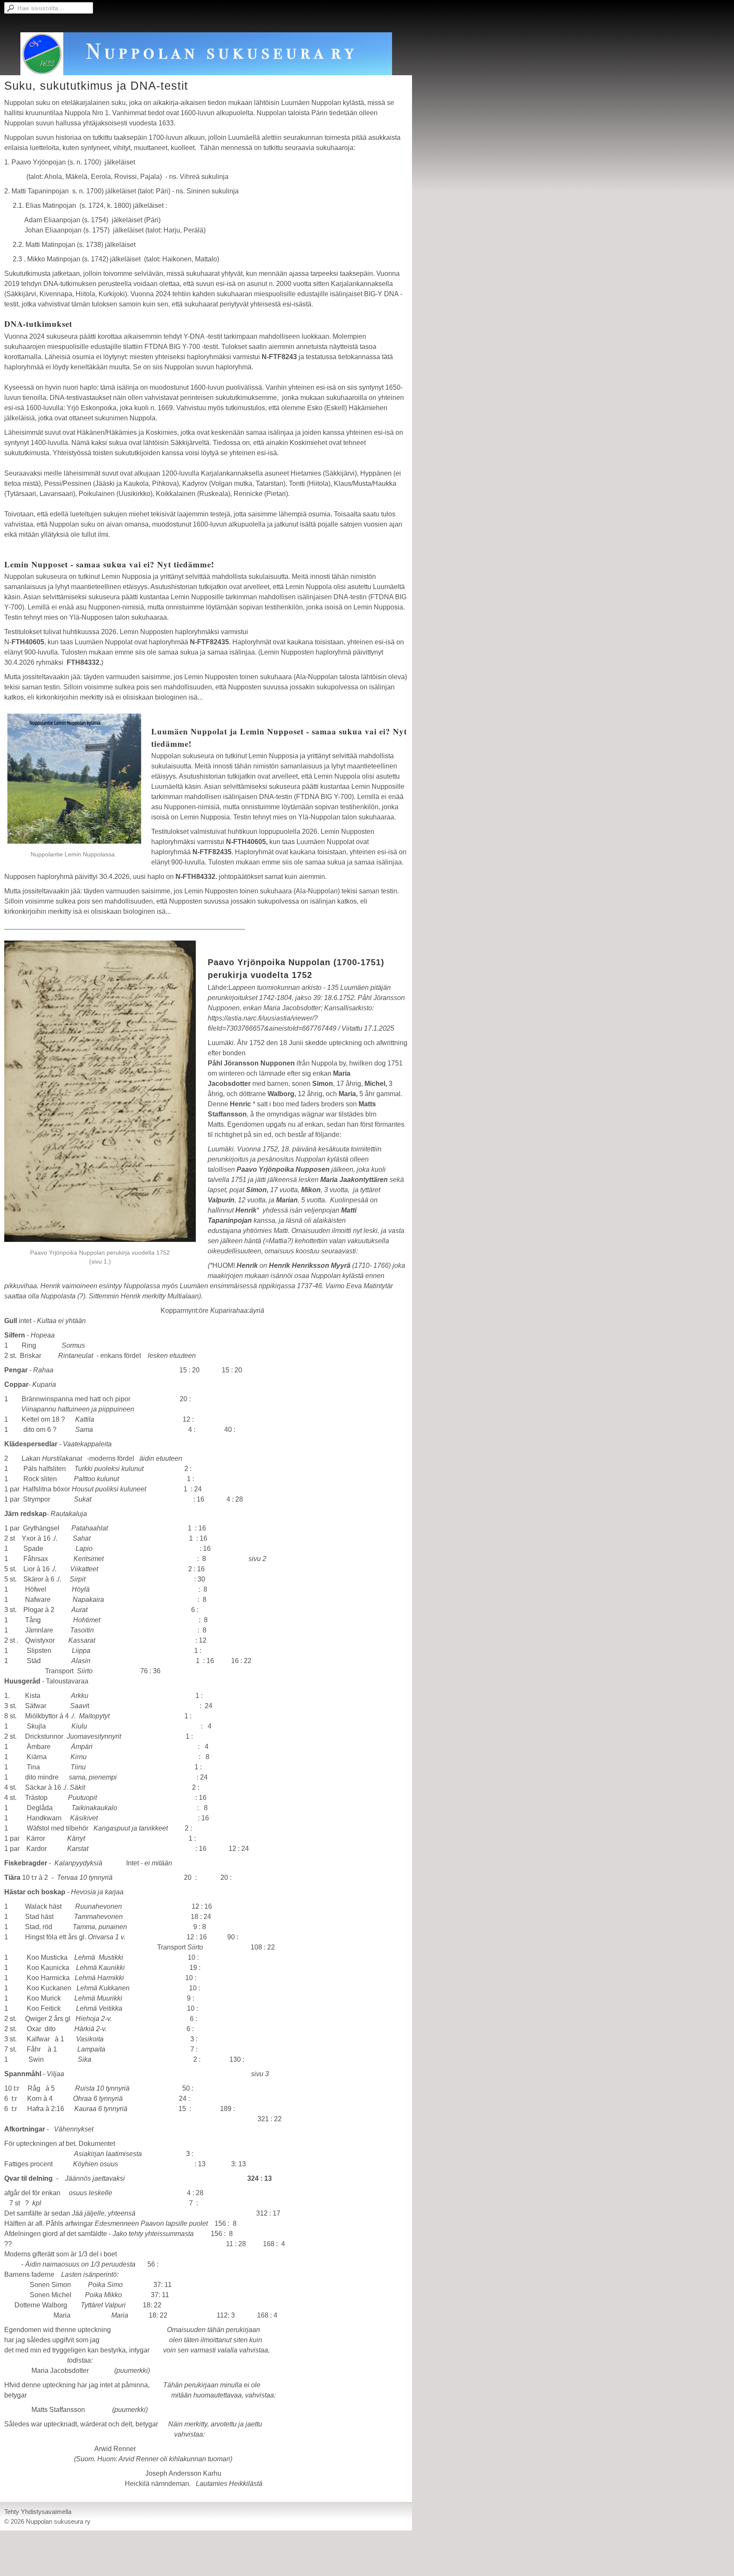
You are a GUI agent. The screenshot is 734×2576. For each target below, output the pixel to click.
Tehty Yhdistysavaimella (38, 2512)
